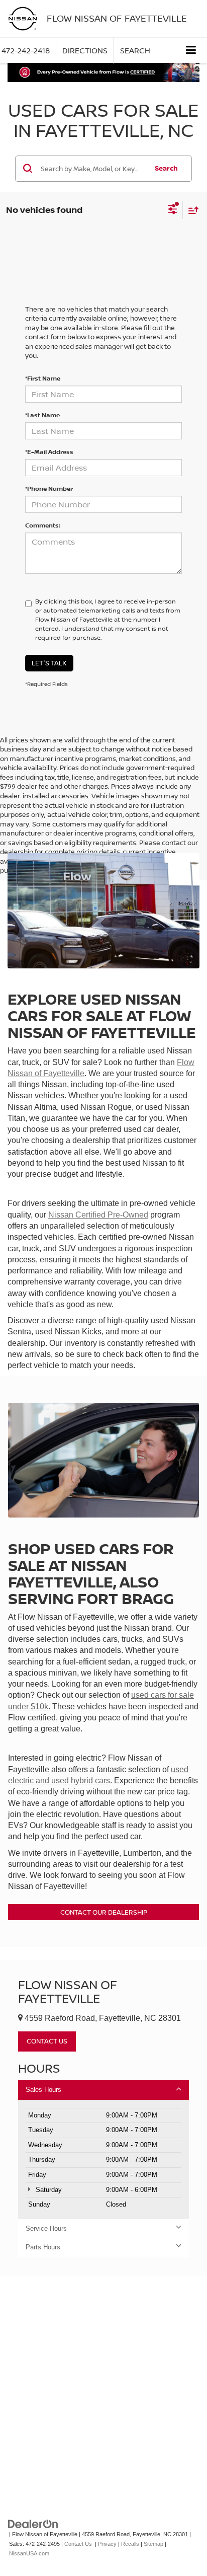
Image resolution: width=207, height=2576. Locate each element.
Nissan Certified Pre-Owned (98, 1215)
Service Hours (46, 2228)
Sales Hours (43, 2090)
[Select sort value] (191, 210)
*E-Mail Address (49, 452)
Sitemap (153, 2544)
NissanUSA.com (29, 2553)
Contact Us (78, 2544)
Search (166, 168)
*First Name (43, 378)
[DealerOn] (33, 2524)
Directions (85, 51)
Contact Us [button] (47, 2041)
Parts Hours (43, 2247)
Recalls (130, 2544)
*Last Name (42, 415)
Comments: (43, 525)
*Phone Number (49, 488)
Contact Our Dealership (104, 1912)
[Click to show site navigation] (191, 50)
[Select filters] (173, 210)
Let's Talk (49, 663)
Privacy (107, 2544)
